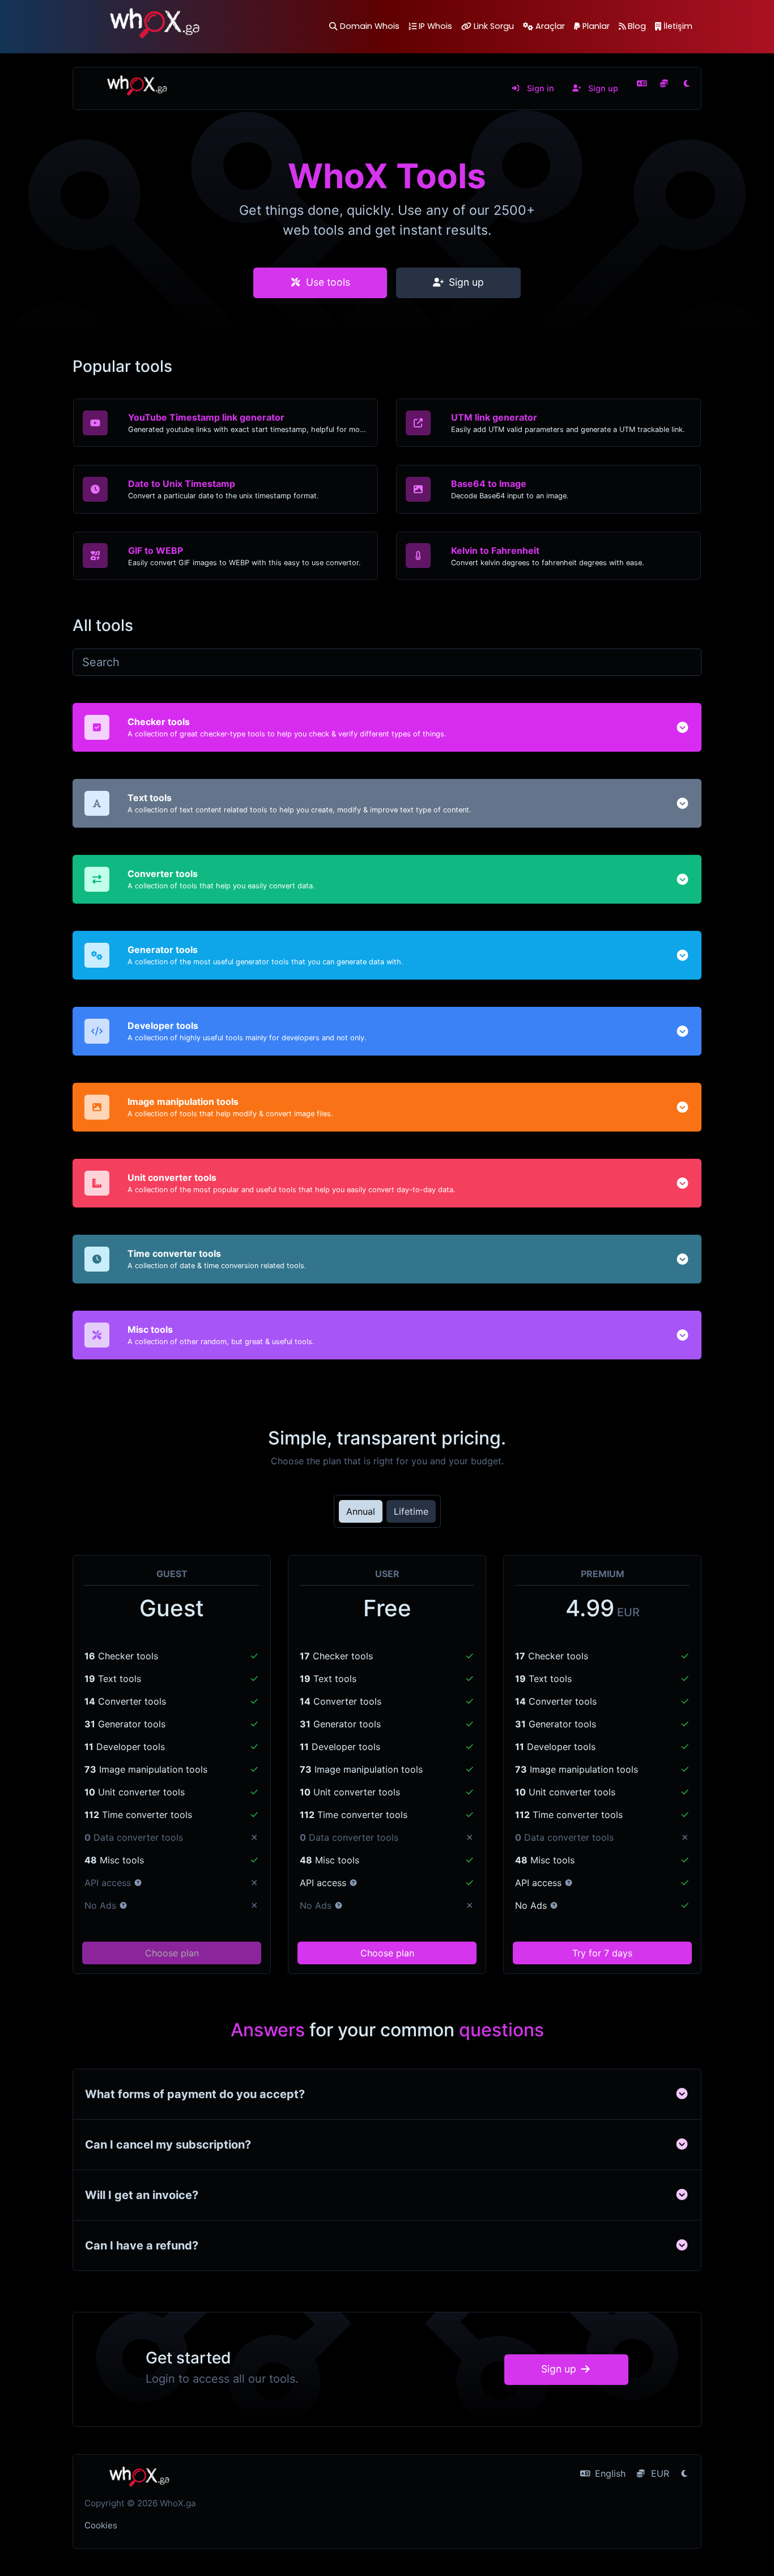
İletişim (678, 26)
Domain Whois (369, 26)
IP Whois (435, 26)
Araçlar (550, 26)
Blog (637, 26)
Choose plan (172, 1953)
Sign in (539, 88)
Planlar (596, 26)
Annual (361, 1511)
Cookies (101, 2525)
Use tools (327, 282)
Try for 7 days (602, 1953)
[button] (682, 727)
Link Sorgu (494, 26)
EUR (659, 2473)
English (609, 2473)
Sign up (602, 88)
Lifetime (411, 1511)
